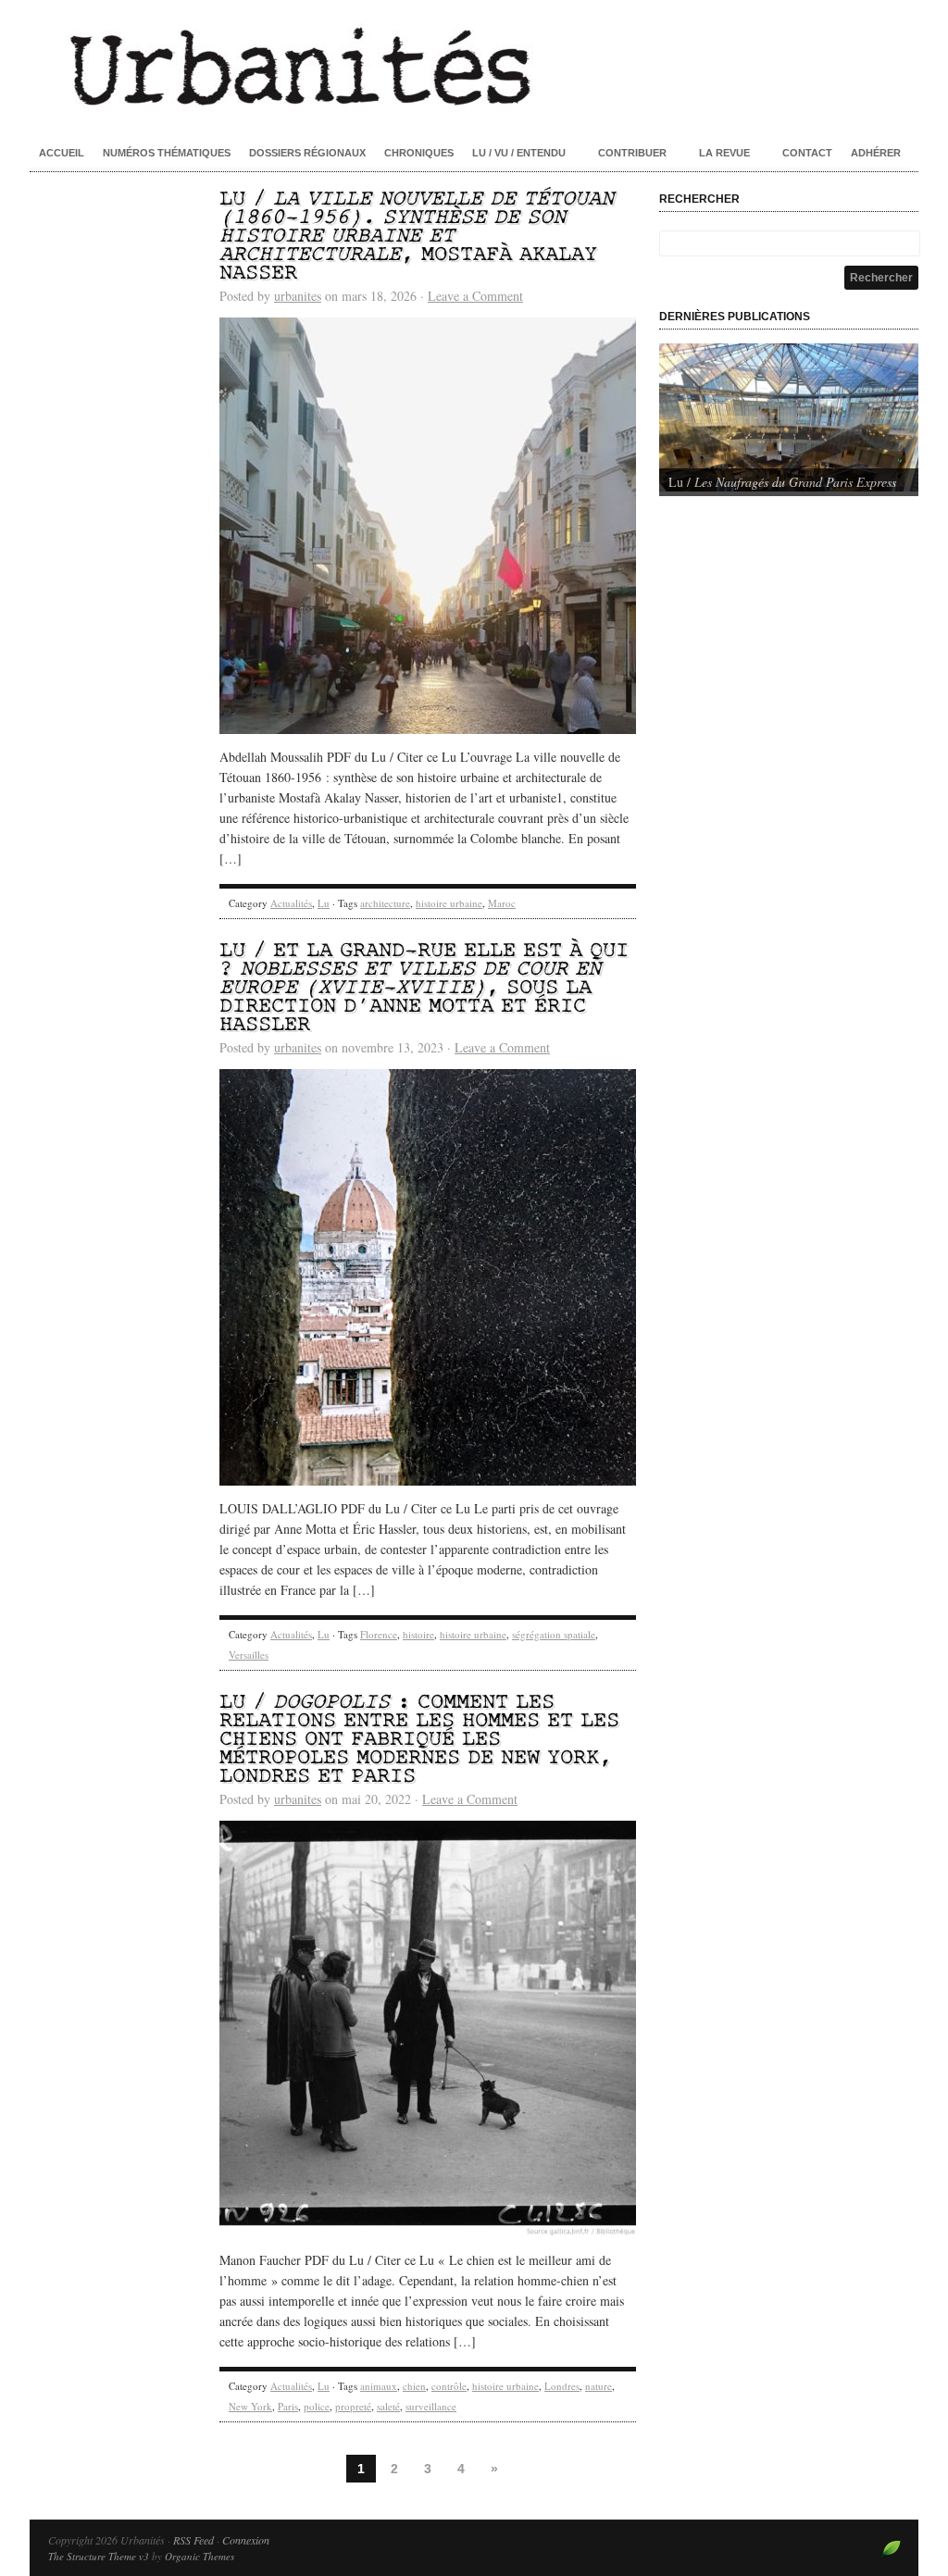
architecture (385, 903)
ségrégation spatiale (554, 1634)
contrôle (449, 2386)
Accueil (62, 153)
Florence (379, 1634)
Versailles (249, 1655)
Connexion (246, 2540)
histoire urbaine (449, 903)
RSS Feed (193, 2540)
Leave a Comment (475, 296)
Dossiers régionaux (307, 153)
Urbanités (474, 65)
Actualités (291, 903)
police (317, 2406)
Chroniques (419, 153)
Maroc (502, 903)
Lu (324, 903)
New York (250, 2406)
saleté (388, 2406)
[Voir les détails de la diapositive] (789, 417)
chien (414, 2386)
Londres (562, 2386)
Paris (288, 2406)
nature (599, 2386)
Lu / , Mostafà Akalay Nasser (417, 236)
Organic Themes (200, 2556)
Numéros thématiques (167, 153)
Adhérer (876, 153)
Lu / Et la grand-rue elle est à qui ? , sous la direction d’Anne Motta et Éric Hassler (424, 988)
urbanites (298, 296)
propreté (353, 2406)
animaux (379, 2386)
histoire (418, 1634)
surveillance (431, 2406)
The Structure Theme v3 (99, 2556)
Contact (807, 153)
